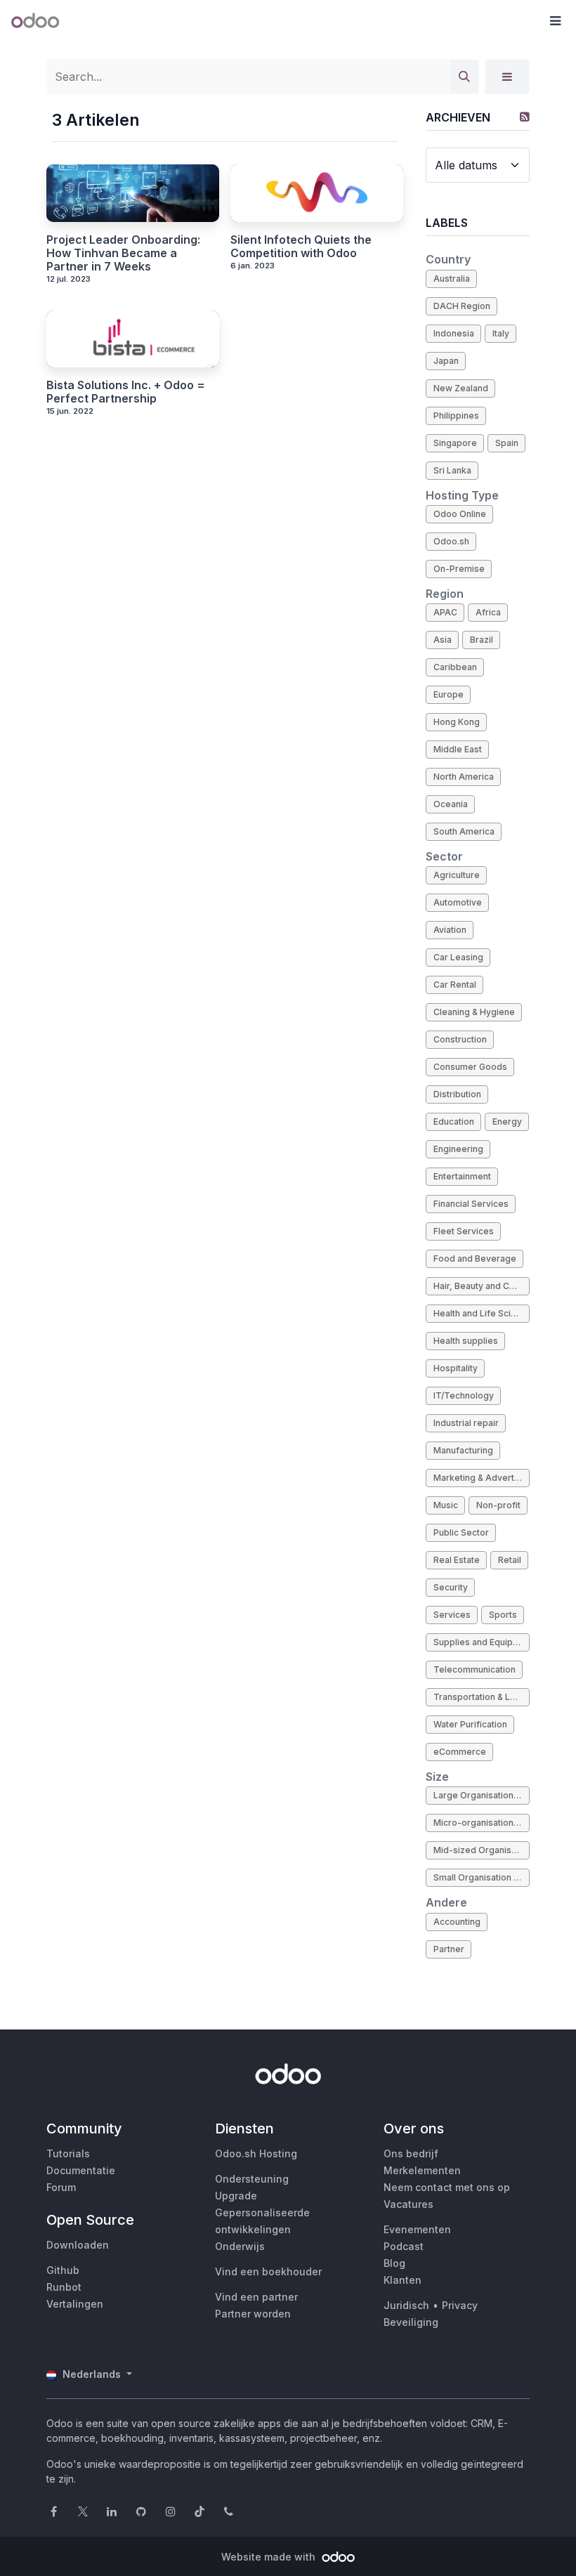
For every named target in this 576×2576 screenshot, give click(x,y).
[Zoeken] (464, 77)
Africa (488, 612)
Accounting (457, 1922)
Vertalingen (75, 2304)
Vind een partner (256, 2297)
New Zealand (461, 388)
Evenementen (417, 2229)
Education (454, 1122)
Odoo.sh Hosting (256, 2153)
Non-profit (498, 1505)
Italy (501, 333)
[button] (555, 21)
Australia (452, 279)
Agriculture (457, 875)
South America (464, 831)
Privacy (460, 2305)
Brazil (482, 640)
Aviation (450, 930)
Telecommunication (474, 1669)
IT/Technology (464, 1395)
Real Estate (457, 1560)
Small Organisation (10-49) (482, 1877)
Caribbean (455, 667)
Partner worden (253, 2314)
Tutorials (68, 2153)
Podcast (404, 2246)
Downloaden (78, 2245)
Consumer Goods (470, 1067)
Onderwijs (240, 2246)
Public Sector (461, 1532)
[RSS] (525, 117)
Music (446, 1505)
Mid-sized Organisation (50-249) (482, 1850)
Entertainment (462, 1176)
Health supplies (466, 1341)
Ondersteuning (252, 2179)
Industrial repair (466, 1423)
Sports (503, 1615)
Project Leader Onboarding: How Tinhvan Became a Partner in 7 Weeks (123, 253)
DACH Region (462, 306)
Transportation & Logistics (482, 1697)
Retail (510, 1560)
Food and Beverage (475, 1258)
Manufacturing (463, 1450)
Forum (61, 2187)
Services (452, 1615)
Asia (443, 640)
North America (464, 777)
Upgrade (236, 2196)
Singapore (455, 443)
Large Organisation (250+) (482, 1795)
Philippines (456, 416)
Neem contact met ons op (447, 2187)
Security (451, 1587)
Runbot (64, 2287)
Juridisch (406, 2305)
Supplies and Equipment (482, 1642)
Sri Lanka (452, 470)
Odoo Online (460, 514)
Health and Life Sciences (482, 1313)
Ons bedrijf (411, 2153)
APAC (445, 612)
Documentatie (81, 2170)
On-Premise (459, 569)
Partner (449, 1949)
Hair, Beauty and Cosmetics (482, 1286)
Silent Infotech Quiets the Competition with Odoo (301, 247)
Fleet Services (464, 1231)
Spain (507, 443)
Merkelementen (422, 2170)
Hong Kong (457, 722)
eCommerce (460, 1752)
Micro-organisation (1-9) (482, 1823)
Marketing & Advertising (482, 1478)
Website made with (270, 2557)
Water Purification (470, 1724)
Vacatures (408, 2204)
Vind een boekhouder (268, 2271)
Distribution (457, 1094)
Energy (507, 1122)
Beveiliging (411, 2322)
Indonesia (454, 333)
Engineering (458, 1149)
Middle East (458, 749)
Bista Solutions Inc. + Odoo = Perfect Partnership (126, 392)
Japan (446, 361)
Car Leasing (458, 957)
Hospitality (456, 1368)
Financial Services (471, 1204)
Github (63, 2270)
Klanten (402, 2280)
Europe (449, 694)
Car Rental (455, 985)
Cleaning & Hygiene (474, 1012)
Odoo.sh (451, 541)
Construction (460, 1039)
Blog (394, 2263)
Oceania (451, 804)
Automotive (458, 902)
